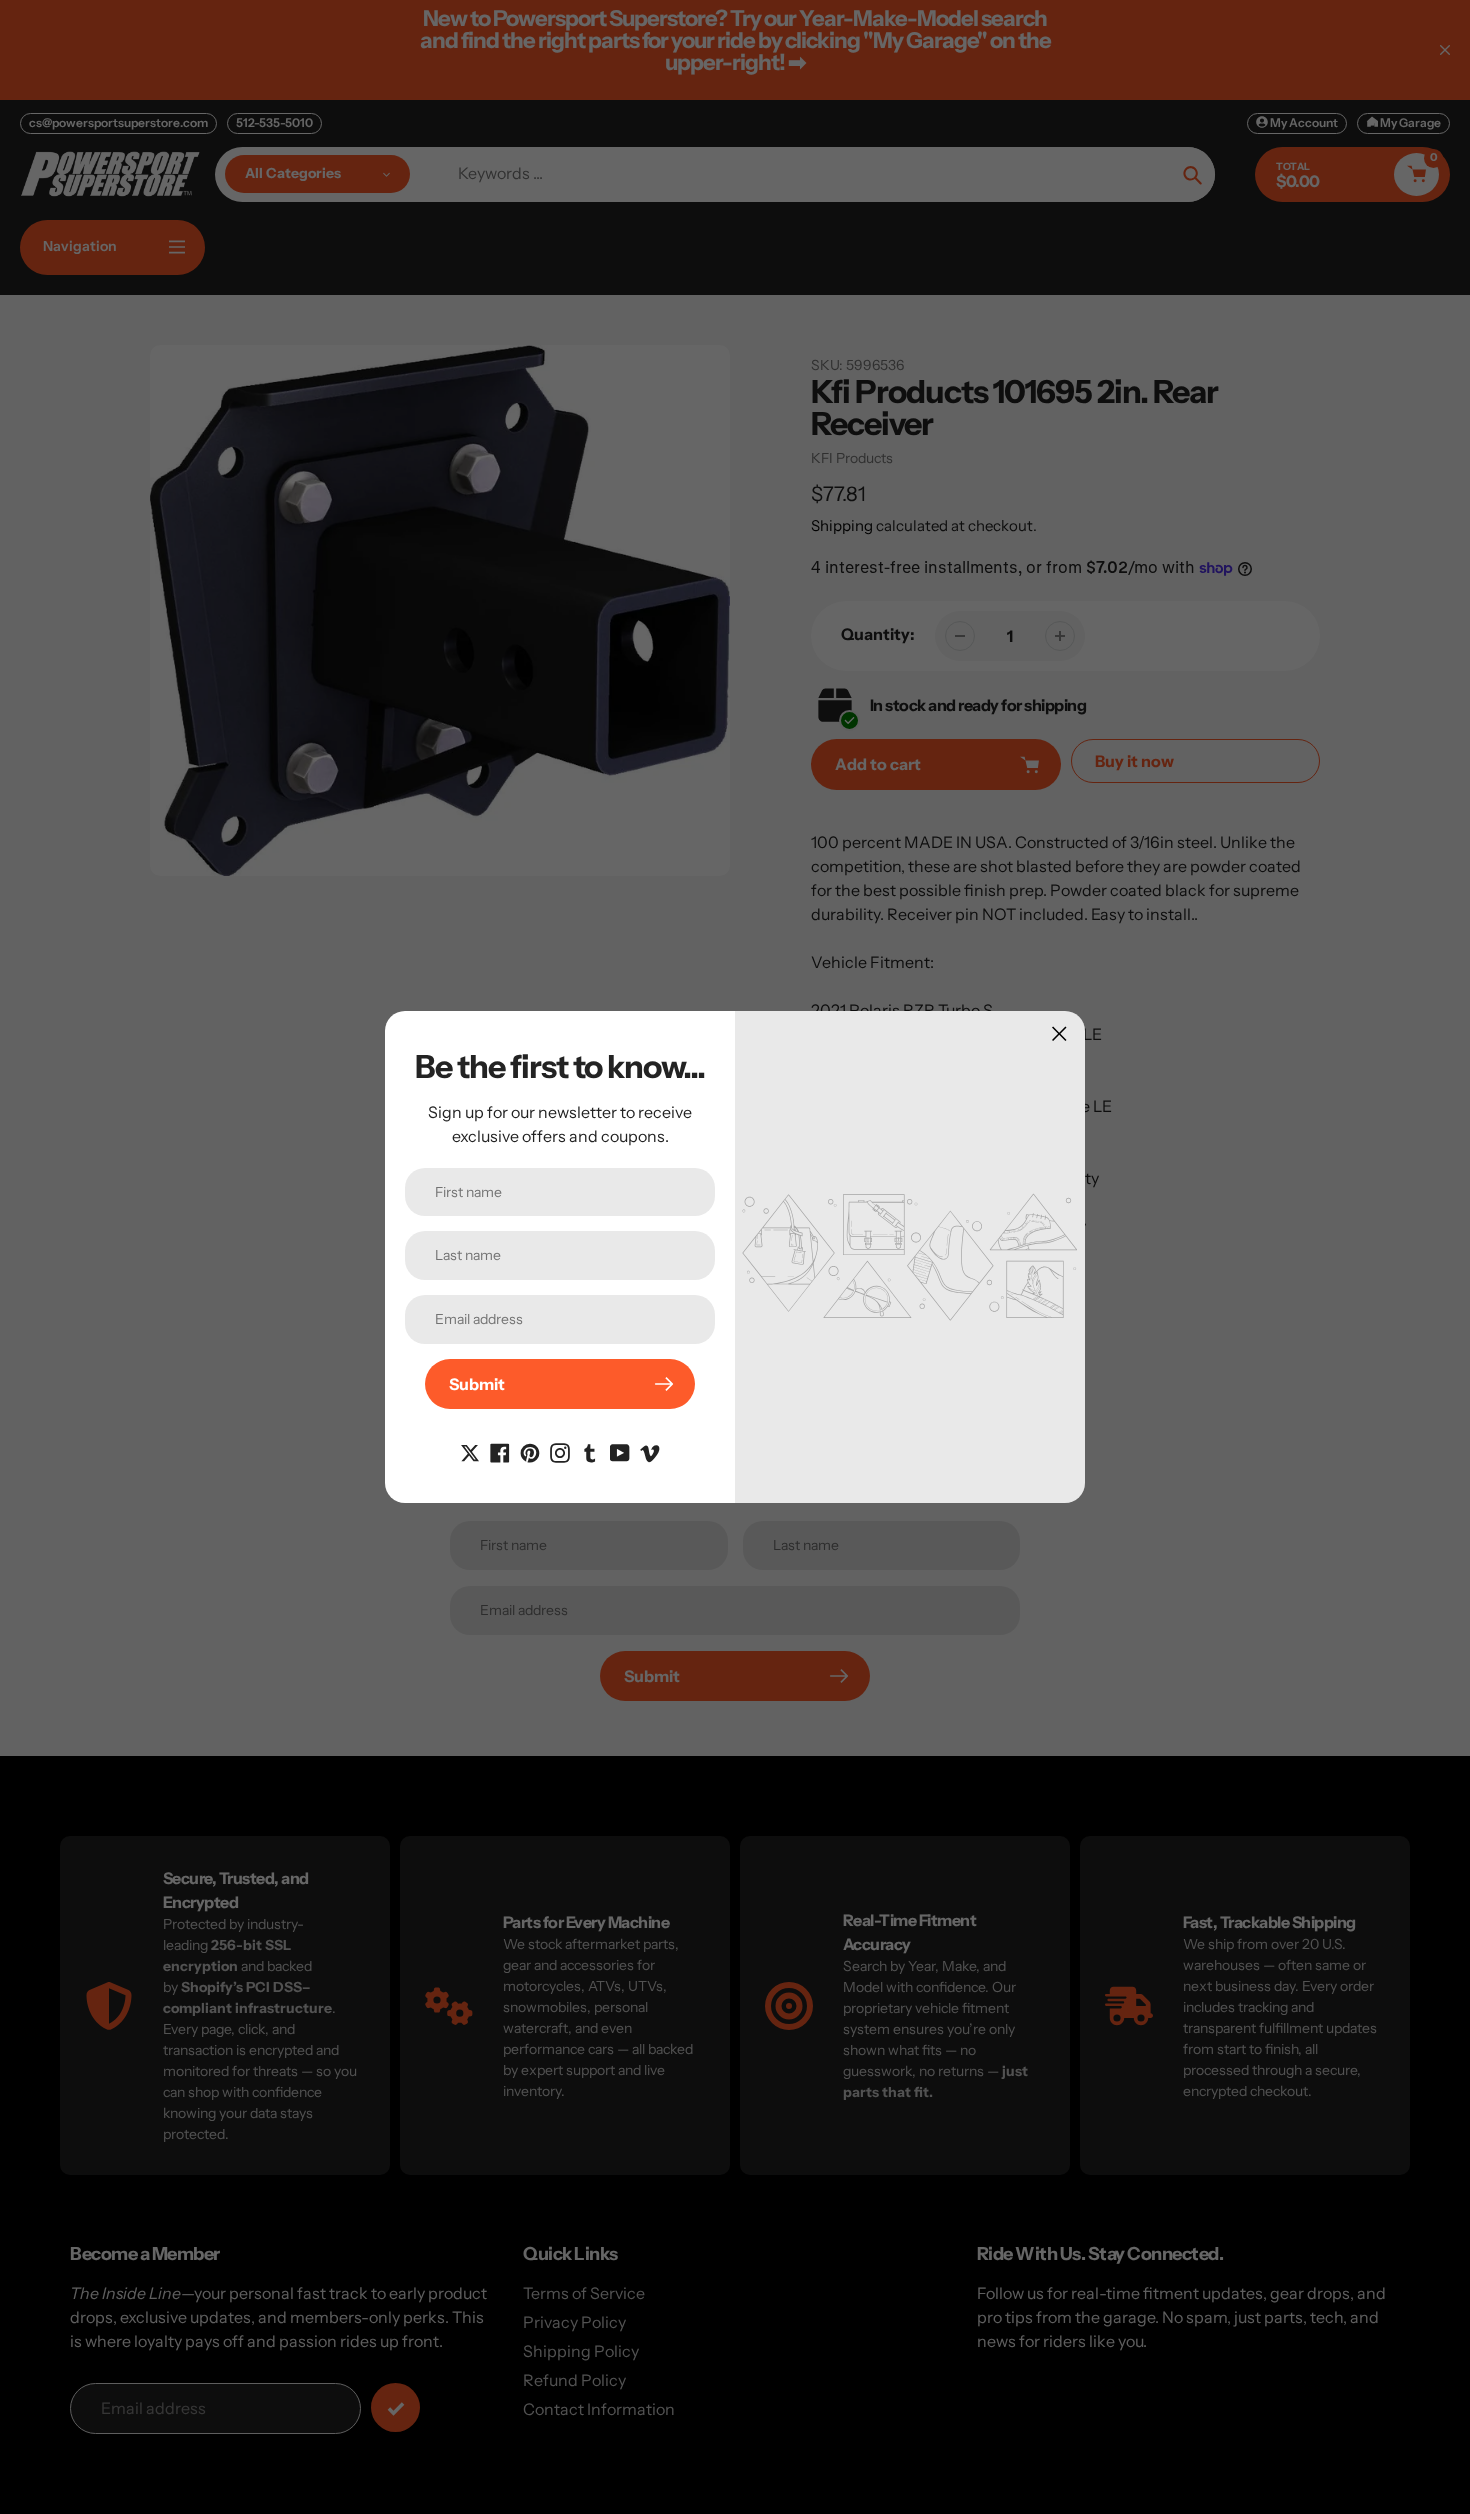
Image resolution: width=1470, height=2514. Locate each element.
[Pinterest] (530, 1451)
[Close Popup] (1059, 1033)
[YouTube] (620, 1451)
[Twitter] (470, 1451)
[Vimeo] (650, 1451)
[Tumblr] (590, 1451)
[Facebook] (500, 1451)
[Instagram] (560, 1451)
